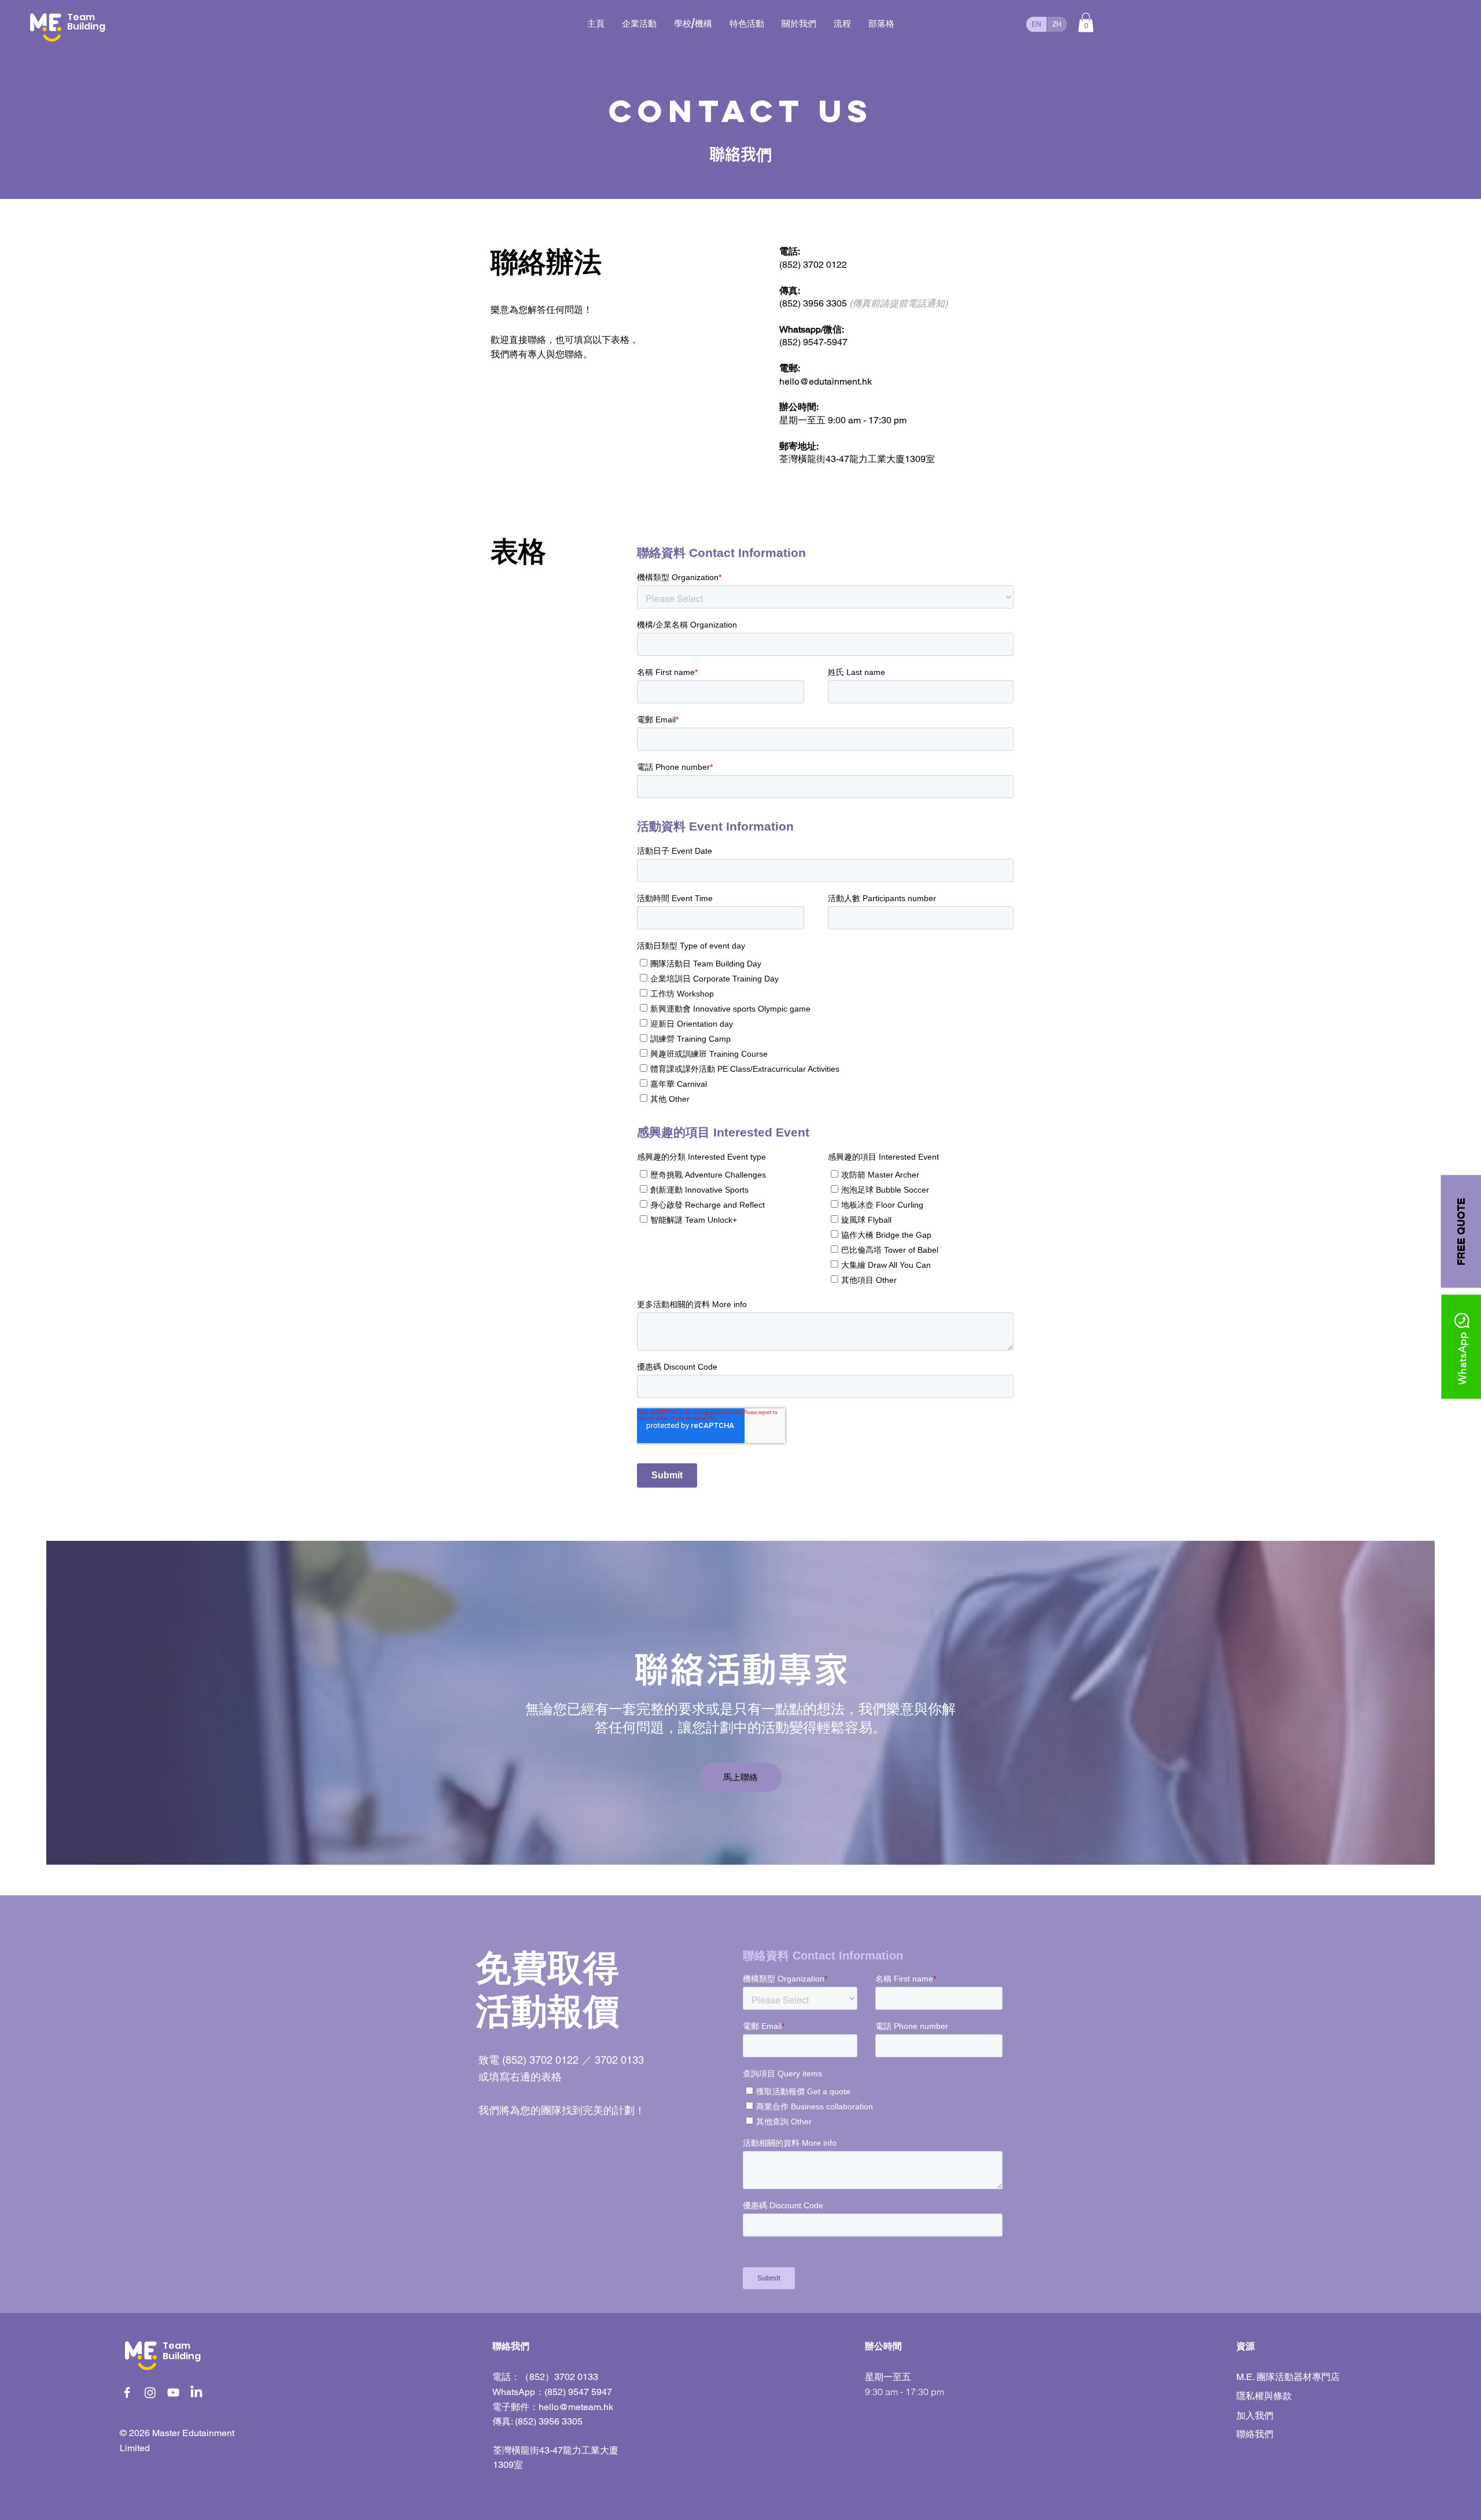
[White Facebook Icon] (127, 2392)
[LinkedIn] (196, 2392)
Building (182, 2356)
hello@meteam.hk (576, 2407)
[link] (1086, 22)
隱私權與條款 (1264, 2396)
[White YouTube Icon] (173, 2392)
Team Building (86, 22)
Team (176, 2346)
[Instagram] (150, 2392)
